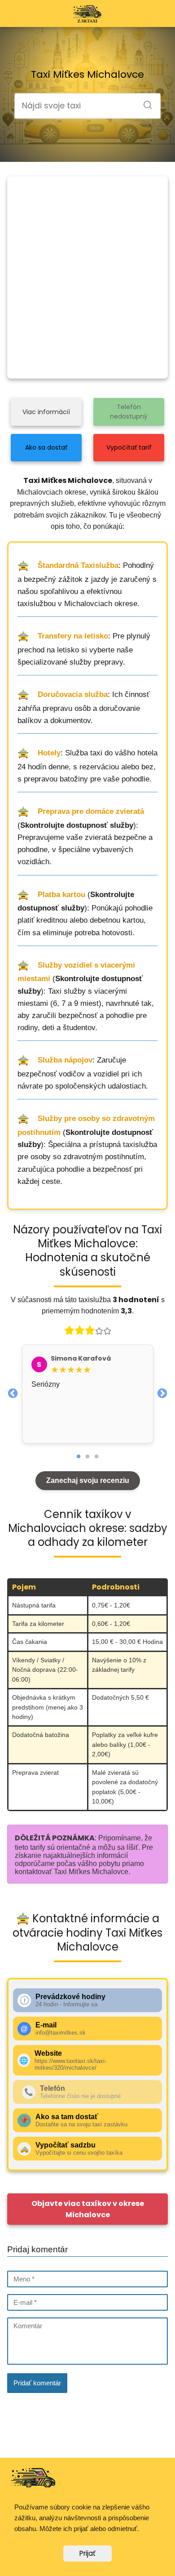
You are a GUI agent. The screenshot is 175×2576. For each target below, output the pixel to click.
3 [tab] (96, 1457)
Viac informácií (46, 412)
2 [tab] (87, 1457)
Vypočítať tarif (129, 447)
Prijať (87, 2553)
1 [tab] (79, 1457)
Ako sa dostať (46, 447)
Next (162, 1393)
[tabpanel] (88, 1394)
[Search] (144, 102)
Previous (13, 1393)
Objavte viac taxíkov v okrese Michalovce (88, 2209)
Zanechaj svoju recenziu (88, 1480)
